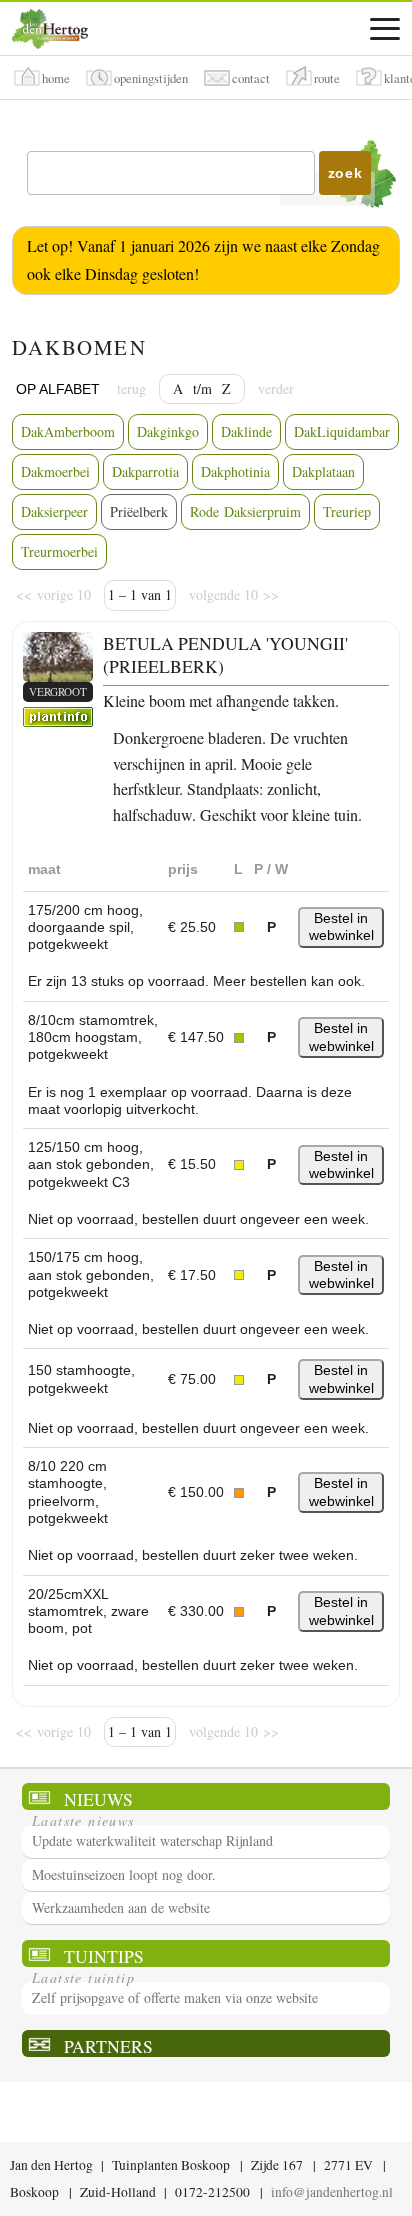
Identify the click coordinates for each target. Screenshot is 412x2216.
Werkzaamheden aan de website (121, 1907)
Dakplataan (323, 471)
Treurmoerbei (59, 551)
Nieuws (98, 1798)
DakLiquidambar (342, 431)
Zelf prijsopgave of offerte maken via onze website (175, 1997)
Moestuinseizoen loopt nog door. (124, 1874)
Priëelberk (139, 511)
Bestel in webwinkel (341, 926)
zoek (345, 173)
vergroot (58, 691)
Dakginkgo (168, 431)
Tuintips (104, 1955)
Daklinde (246, 431)
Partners (108, 2045)
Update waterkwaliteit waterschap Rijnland (152, 1840)
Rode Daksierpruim (245, 511)
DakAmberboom (68, 431)
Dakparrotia (145, 471)
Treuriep (347, 511)
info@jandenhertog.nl (332, 2192)
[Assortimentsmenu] (385, 29)
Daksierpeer (54, 511)
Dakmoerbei (55, 471)
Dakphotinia (235, 471)
